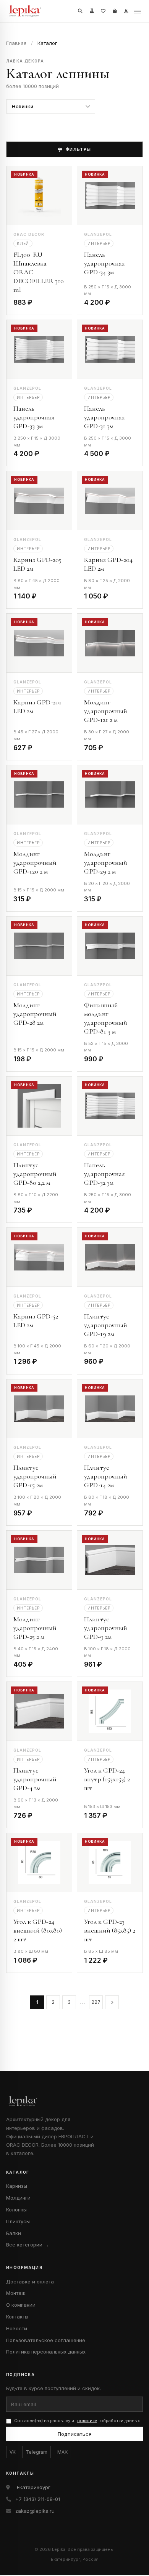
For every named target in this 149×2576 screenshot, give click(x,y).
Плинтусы (18, 2221)
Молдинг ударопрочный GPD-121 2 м (106, 711)
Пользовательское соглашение (46, 2340)
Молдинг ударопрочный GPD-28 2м (35, 1014)
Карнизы (17, 2186)
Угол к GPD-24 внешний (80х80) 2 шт (38, 1930)
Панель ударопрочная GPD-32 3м (104, 1174)
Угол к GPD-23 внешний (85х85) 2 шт (110, 1930)
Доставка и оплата (30, 2282)
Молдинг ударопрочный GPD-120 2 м (35, 862)
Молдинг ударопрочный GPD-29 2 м (106, 862)
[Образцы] (92, 11)
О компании (21, 2305)
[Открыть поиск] (80, 11)
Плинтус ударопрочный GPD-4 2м (35, 1779)
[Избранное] (103, 11)
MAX (62, 2452)
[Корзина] (115, 11)
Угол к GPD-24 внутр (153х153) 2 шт (107, 1779)
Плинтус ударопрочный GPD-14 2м (106, 1476)
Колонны (16, 2210)
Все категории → (28, 2245)
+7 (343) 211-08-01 (38, 2499)
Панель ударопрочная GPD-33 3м (34, 417)
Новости (17, 2328)
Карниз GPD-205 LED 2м (37, 564)
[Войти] (126, 11)
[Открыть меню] (138, 11)
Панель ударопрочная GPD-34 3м (104, 263)
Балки (14, 2233)
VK (13, 2452)
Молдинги (18, 2198)
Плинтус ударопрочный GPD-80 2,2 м (35, 1174)
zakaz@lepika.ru (35, 2511)
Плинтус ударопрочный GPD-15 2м (35, 1476)
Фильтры (78, 149)
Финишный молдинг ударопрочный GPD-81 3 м (106, 1018)
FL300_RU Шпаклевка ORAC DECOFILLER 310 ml (39, 272)
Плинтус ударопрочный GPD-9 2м (106, 1628)
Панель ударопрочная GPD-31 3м (104, 417)
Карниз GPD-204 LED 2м (108, 564)
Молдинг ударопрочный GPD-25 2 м (35, 1628)
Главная (16, 43)
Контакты (17, 2317)
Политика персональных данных (46, 2352)
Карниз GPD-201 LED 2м (37, 706)
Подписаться (75, 2434)
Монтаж (16, 2293)
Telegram (36, 2452)
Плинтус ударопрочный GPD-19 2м (106, 1325)
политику (87, 2421)
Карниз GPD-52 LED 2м (36, 1321)
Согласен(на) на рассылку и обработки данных (77, 2421)
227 (96, 2002)
